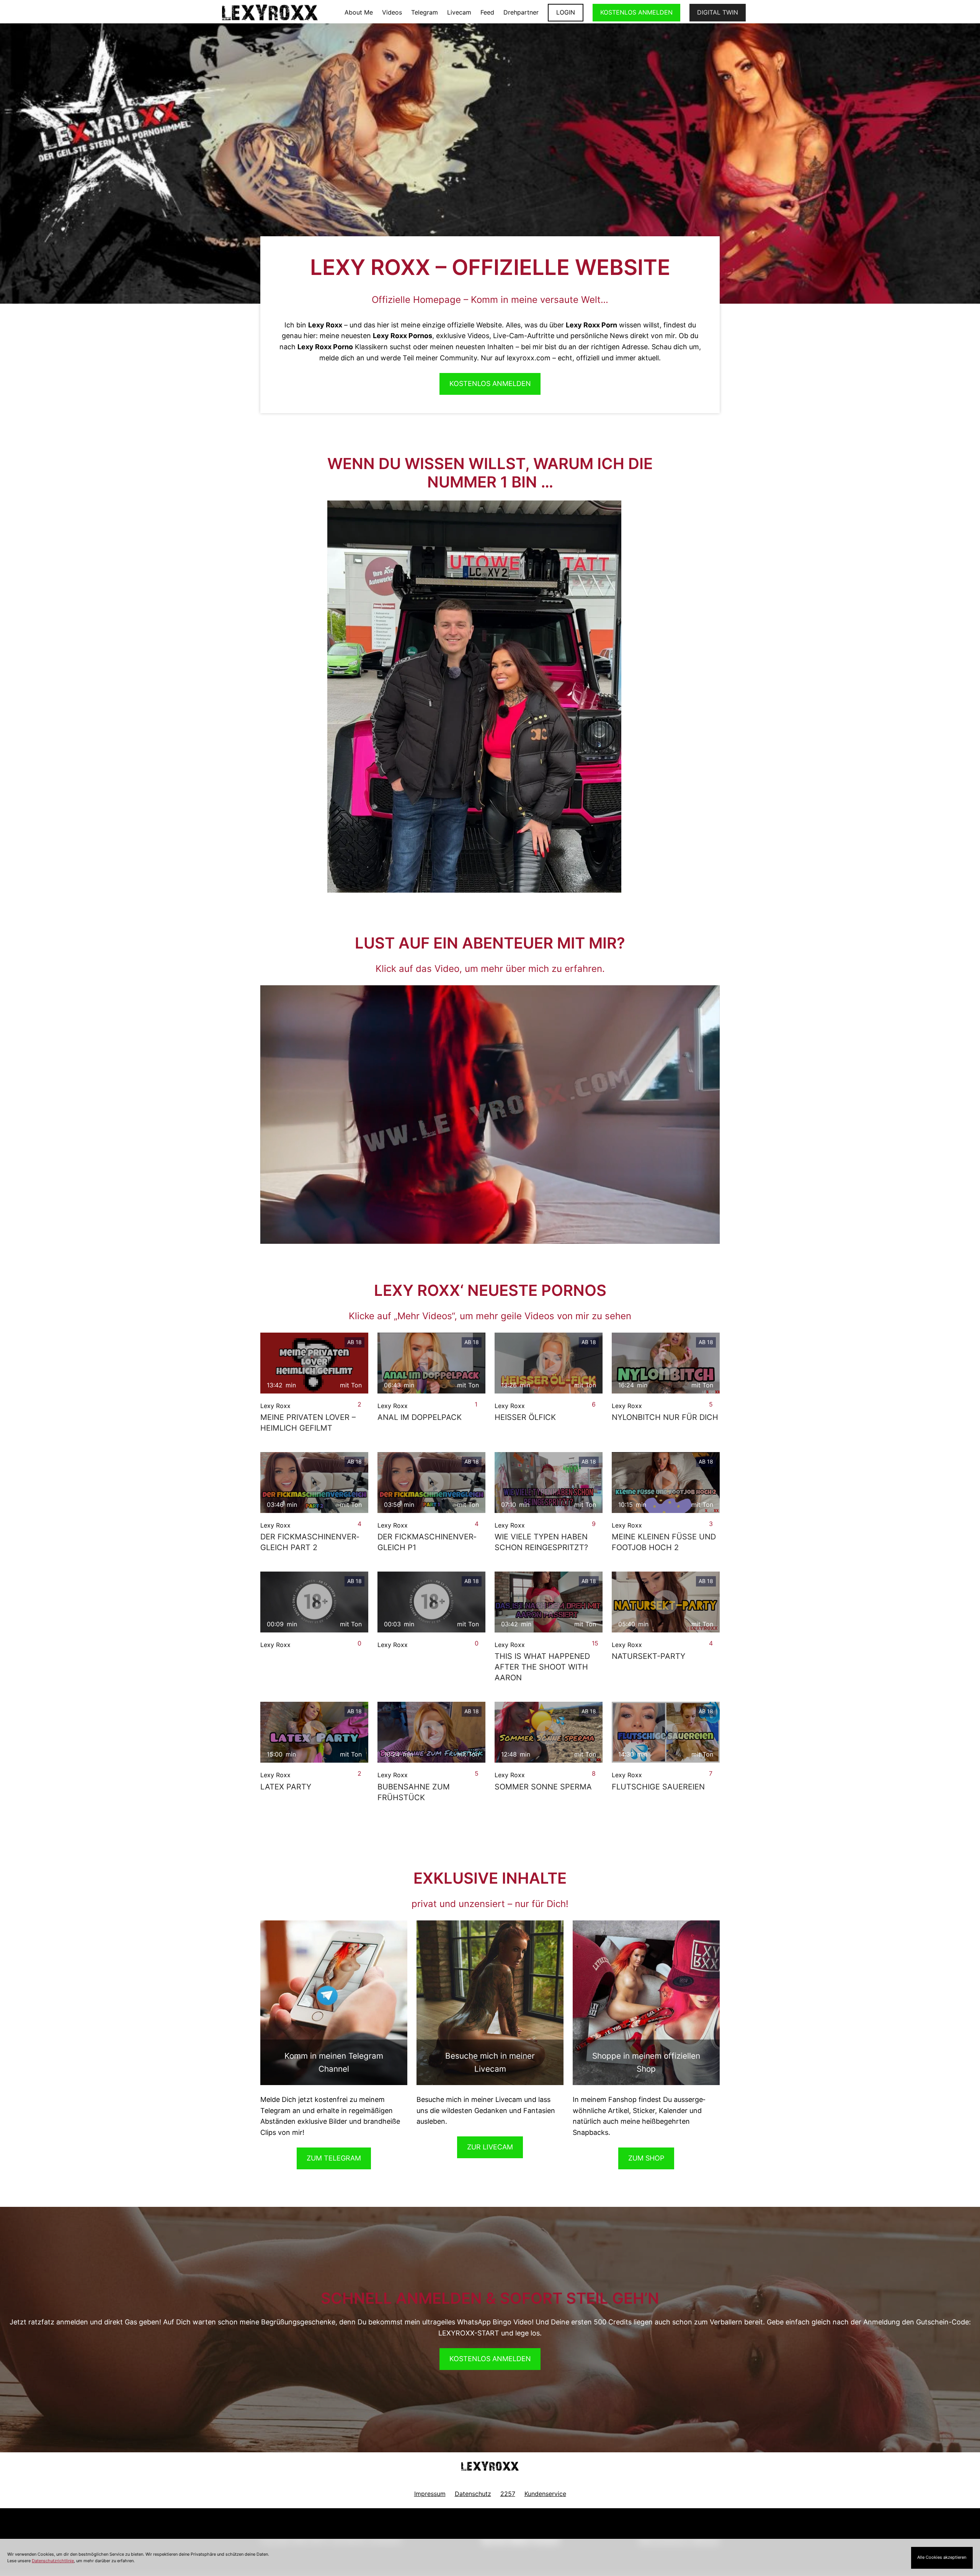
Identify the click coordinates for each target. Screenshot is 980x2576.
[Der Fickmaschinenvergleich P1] (431, 1483)
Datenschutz (473, 2494)
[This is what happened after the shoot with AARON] (549, 1602)
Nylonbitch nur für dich (665, 1417)
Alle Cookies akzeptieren (942, 2557)
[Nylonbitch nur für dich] (666, 1363)
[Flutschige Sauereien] (666, 1732)
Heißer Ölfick (525, 1417)
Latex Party (286, 1787)
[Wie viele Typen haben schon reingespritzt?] (549, 1483)
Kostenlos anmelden (490, 2359)
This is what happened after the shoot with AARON (542, 1667)
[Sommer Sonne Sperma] (549, 1732)
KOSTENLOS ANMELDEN (636, 12)
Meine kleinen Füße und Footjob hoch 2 (664, 1542)
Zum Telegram (334, 2158)
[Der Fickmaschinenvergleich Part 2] (314, 1483)
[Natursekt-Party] (666, 1602)
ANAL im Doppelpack (420, 1417)
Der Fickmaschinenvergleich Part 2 (310, 1542)
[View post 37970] (431, 1602)
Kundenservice (545, 2494)
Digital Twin (718, 12)
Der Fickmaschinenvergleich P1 (427, 1542)
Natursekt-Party (648, 1656)
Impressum (430, 2494)
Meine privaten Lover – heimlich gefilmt (308, 1423)
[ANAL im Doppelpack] (431, 1363)
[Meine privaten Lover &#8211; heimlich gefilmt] (314, 1363)
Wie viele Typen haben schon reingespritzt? (541, 1542)
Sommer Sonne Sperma (543, 1787)
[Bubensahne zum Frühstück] (431, 1732)
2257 (508, 2494)
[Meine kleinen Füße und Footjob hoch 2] (666, 1483)
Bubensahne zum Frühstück (414, 1792)
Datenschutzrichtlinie (53, 2561)
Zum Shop (646, 2158)
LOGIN (566, 12)
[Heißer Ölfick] (549, 1363)
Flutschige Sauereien (658, 1787)
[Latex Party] (314, 1732)
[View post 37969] (314, 1602)
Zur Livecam (490, 2147)
